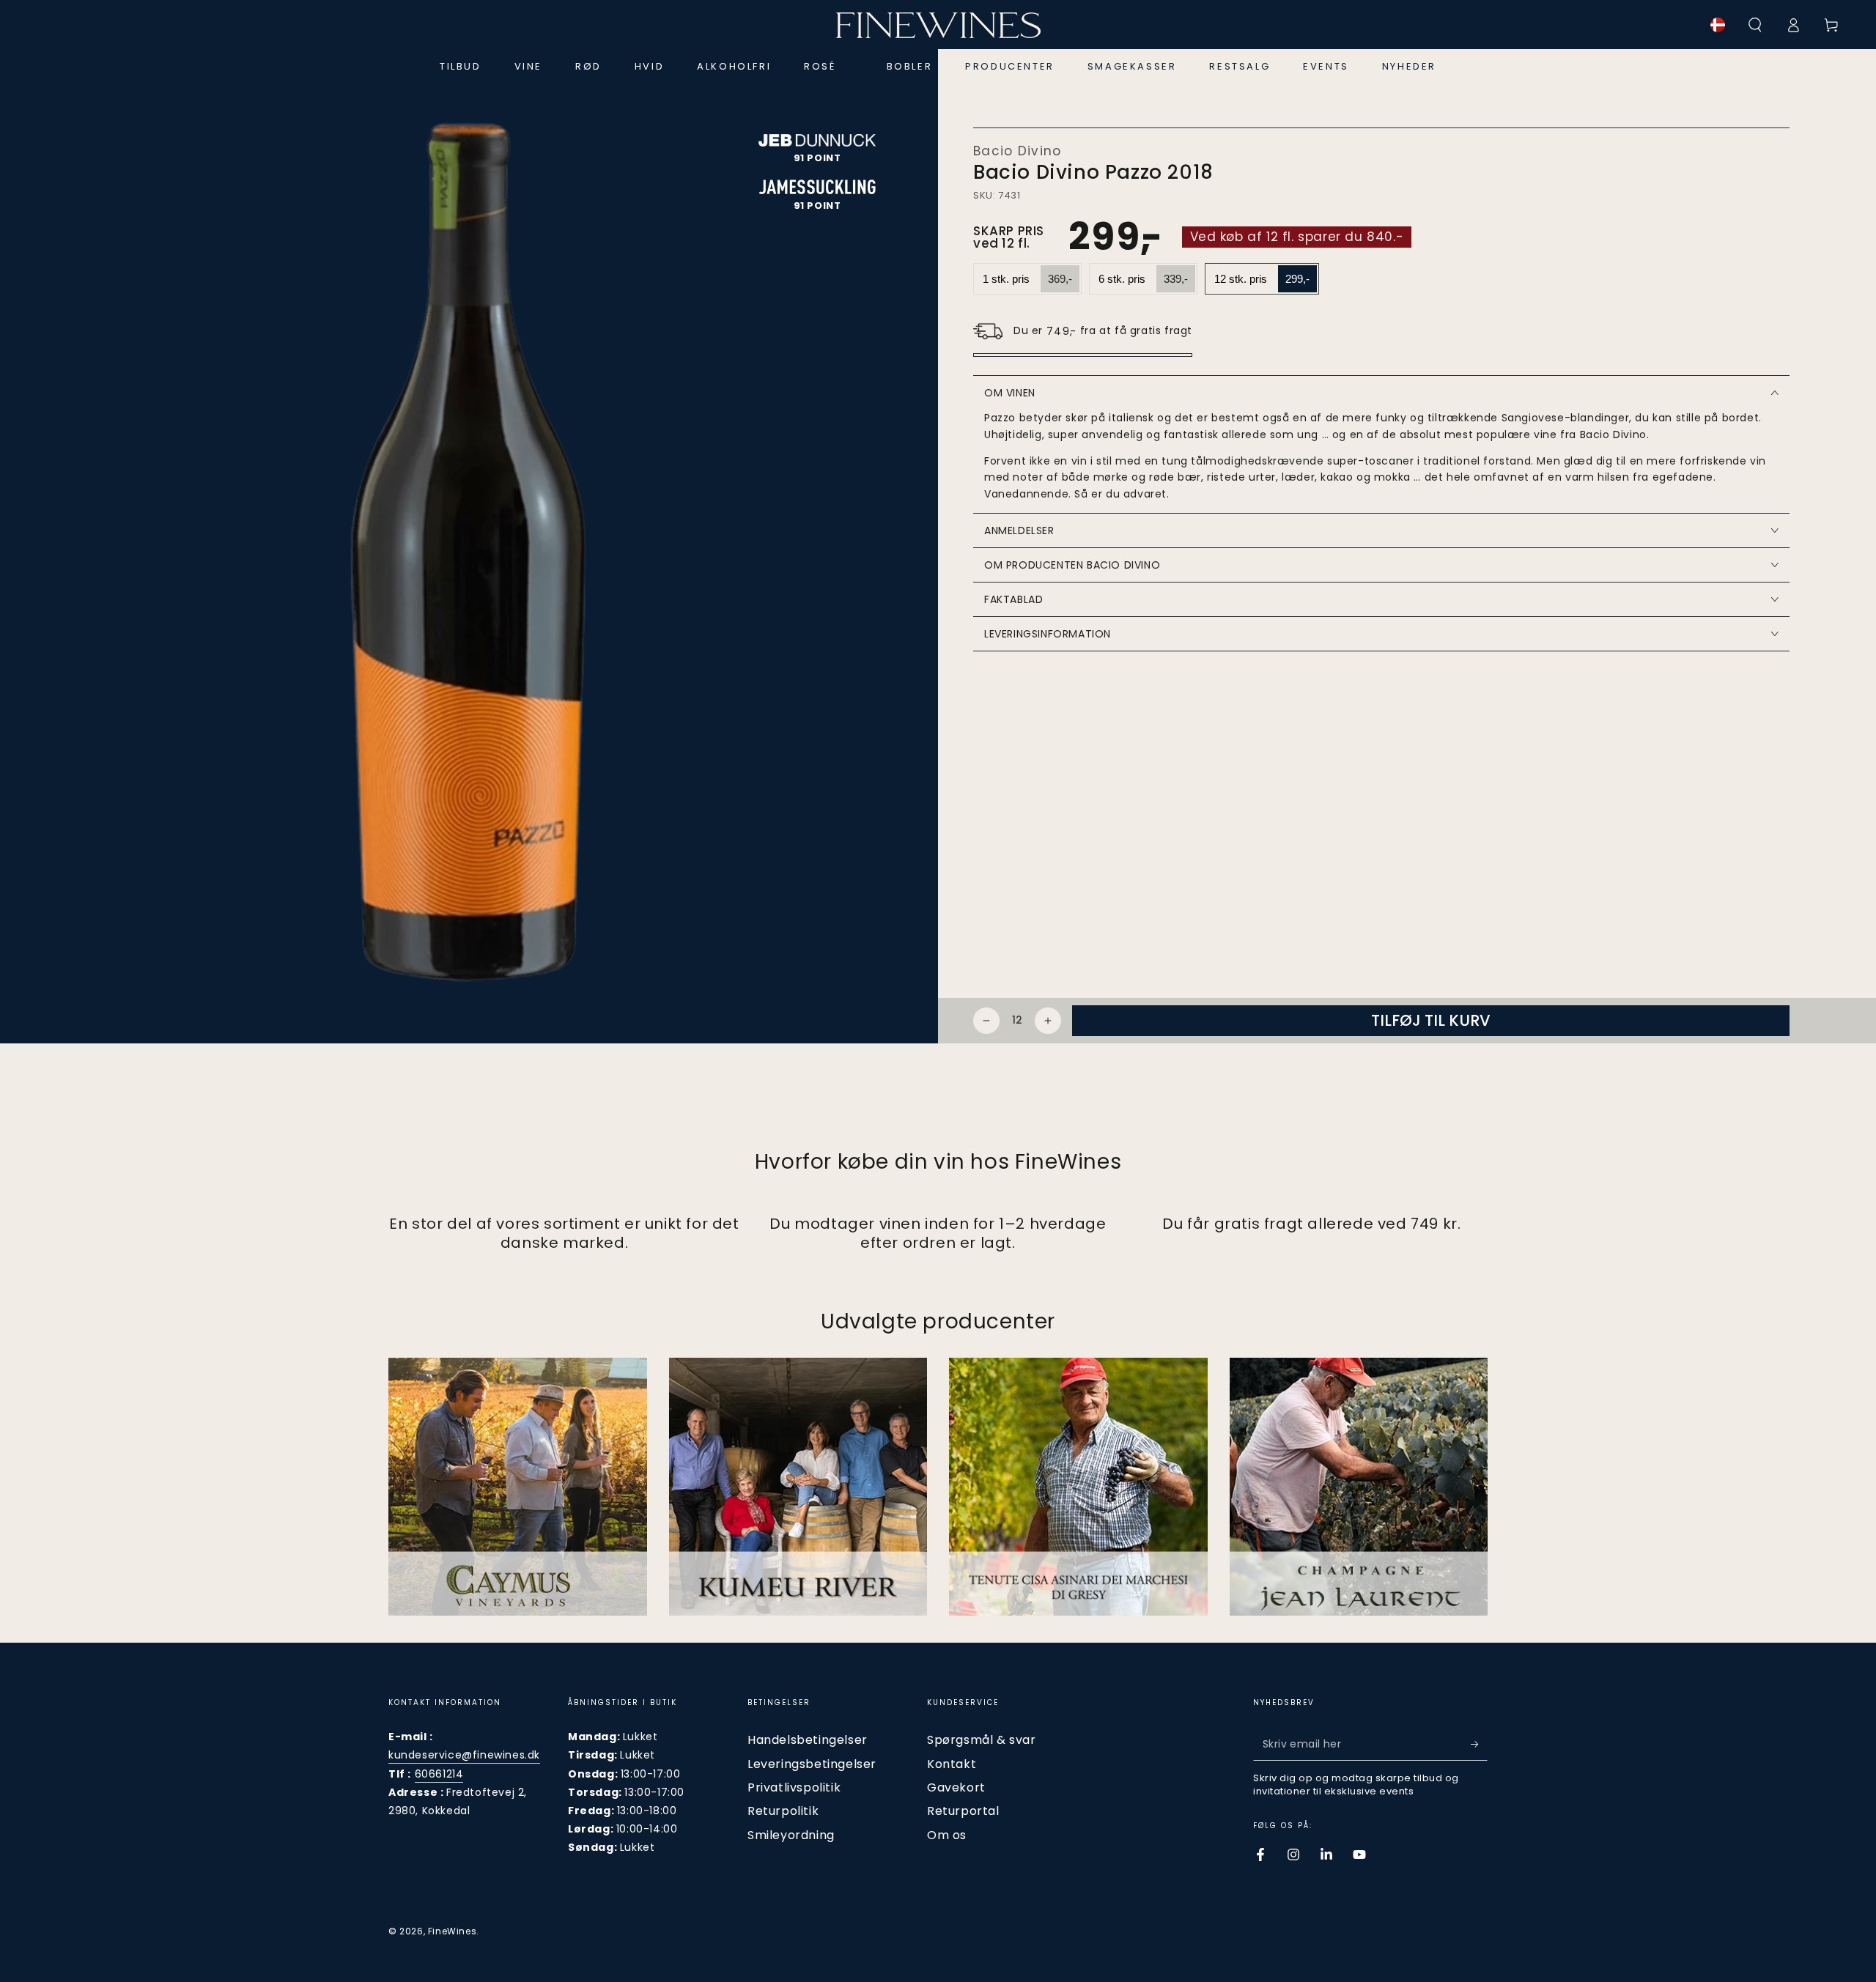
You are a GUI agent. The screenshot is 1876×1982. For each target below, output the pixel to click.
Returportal (963, 1811)
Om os (947, 1835)
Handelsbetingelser (808, 1740)
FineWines (452, 1931)
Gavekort (956, 1787)
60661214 (439, 1774)
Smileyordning (791, 1835)
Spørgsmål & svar (982, 1740)
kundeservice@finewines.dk (464, 1755)
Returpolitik (783, 1811)
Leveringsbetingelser (812, 1764)
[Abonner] (1479, 1744)
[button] (1755, 25)
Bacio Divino (1018, 151)
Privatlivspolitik (794, 1787)
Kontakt (952, 1764)
